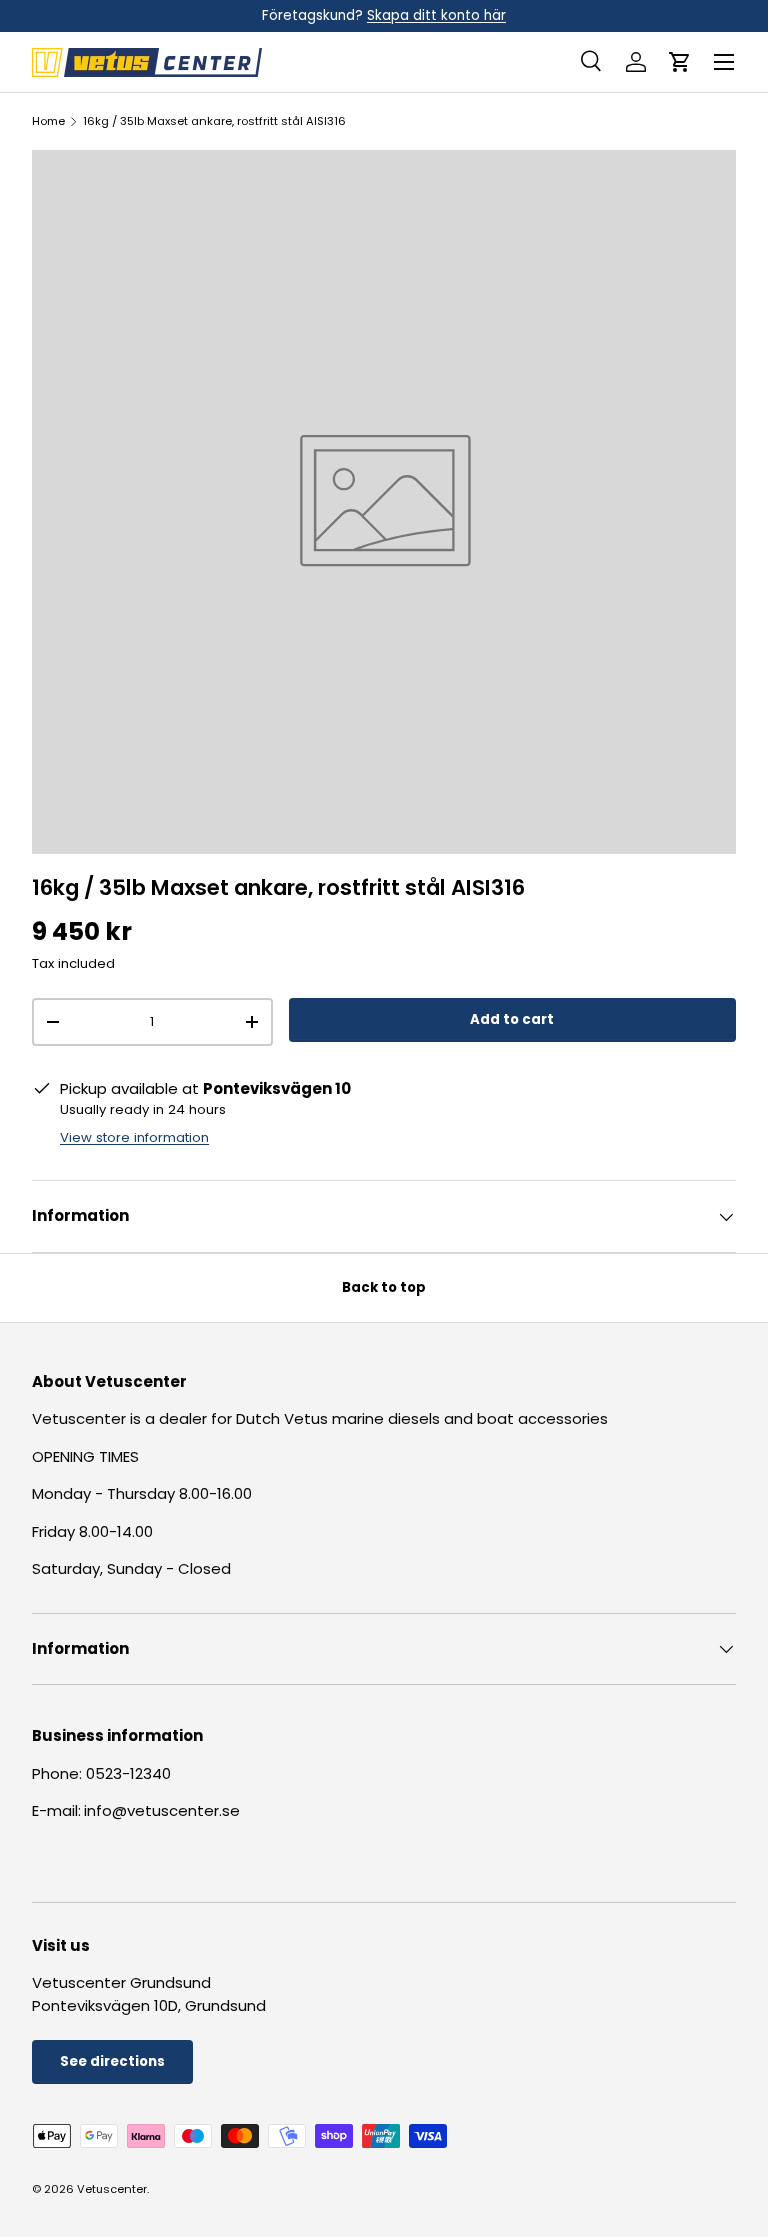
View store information (134, 1137)
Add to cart (512, 1019)
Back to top (384, 1287)
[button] (680, 62)
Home (48, 121)
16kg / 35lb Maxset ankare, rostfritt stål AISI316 (214, 121)
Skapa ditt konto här (436, 15)
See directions (112, 2061)
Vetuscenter (112, 2189)
